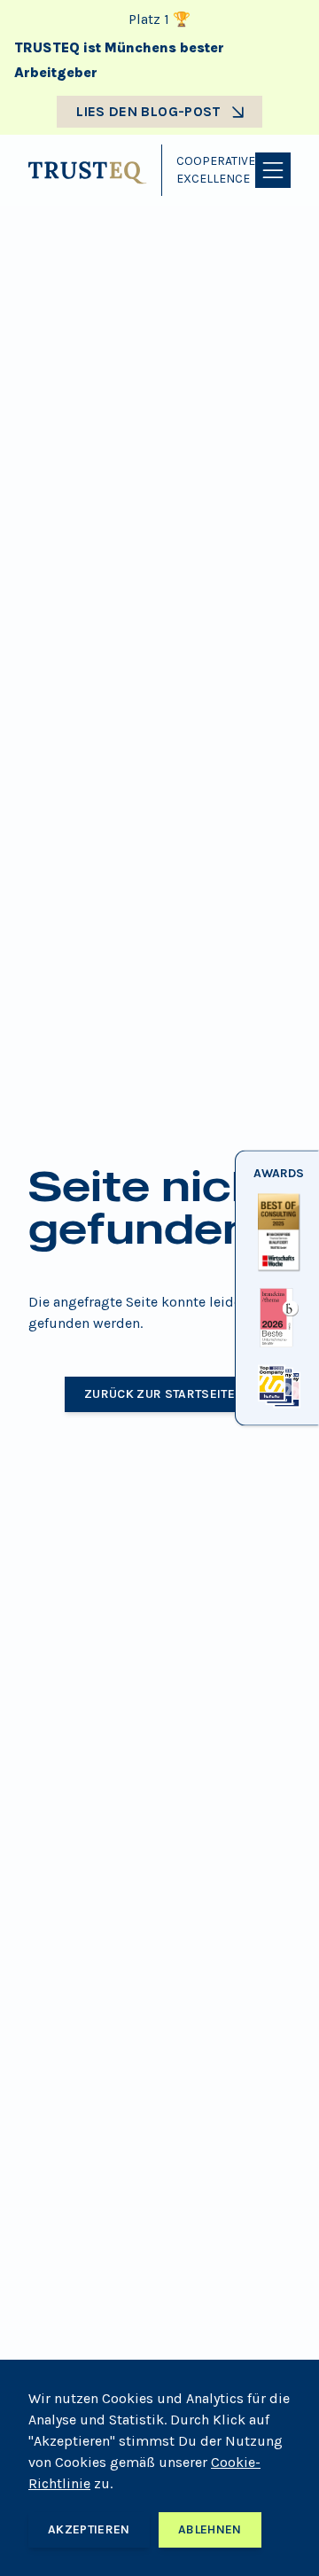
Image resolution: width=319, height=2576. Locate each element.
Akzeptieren (89, 2529)
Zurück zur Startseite (159, 1394)
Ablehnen (210, 2529)
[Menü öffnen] (273, 170)
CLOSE (277, 1409)
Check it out (277, 1272)
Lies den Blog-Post (148, 111)
